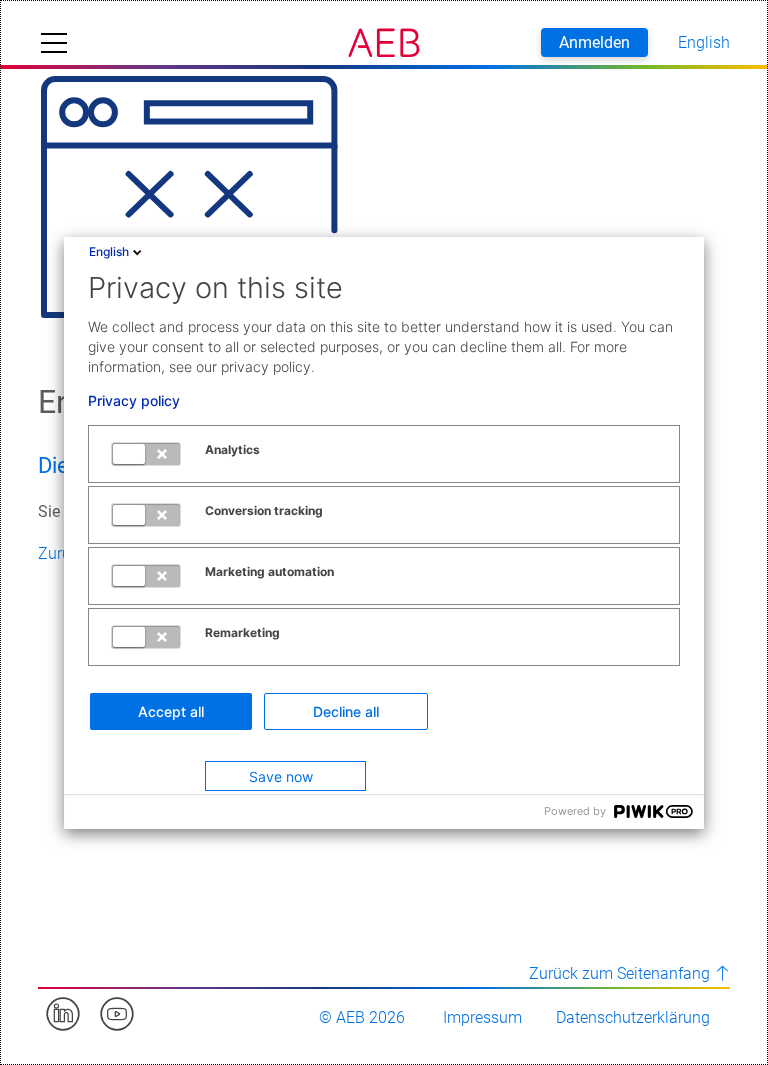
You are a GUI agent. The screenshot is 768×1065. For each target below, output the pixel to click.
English (109, 251)
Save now (281, 776)
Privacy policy (134, 401)
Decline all (346, 711)
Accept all (171, 711)
